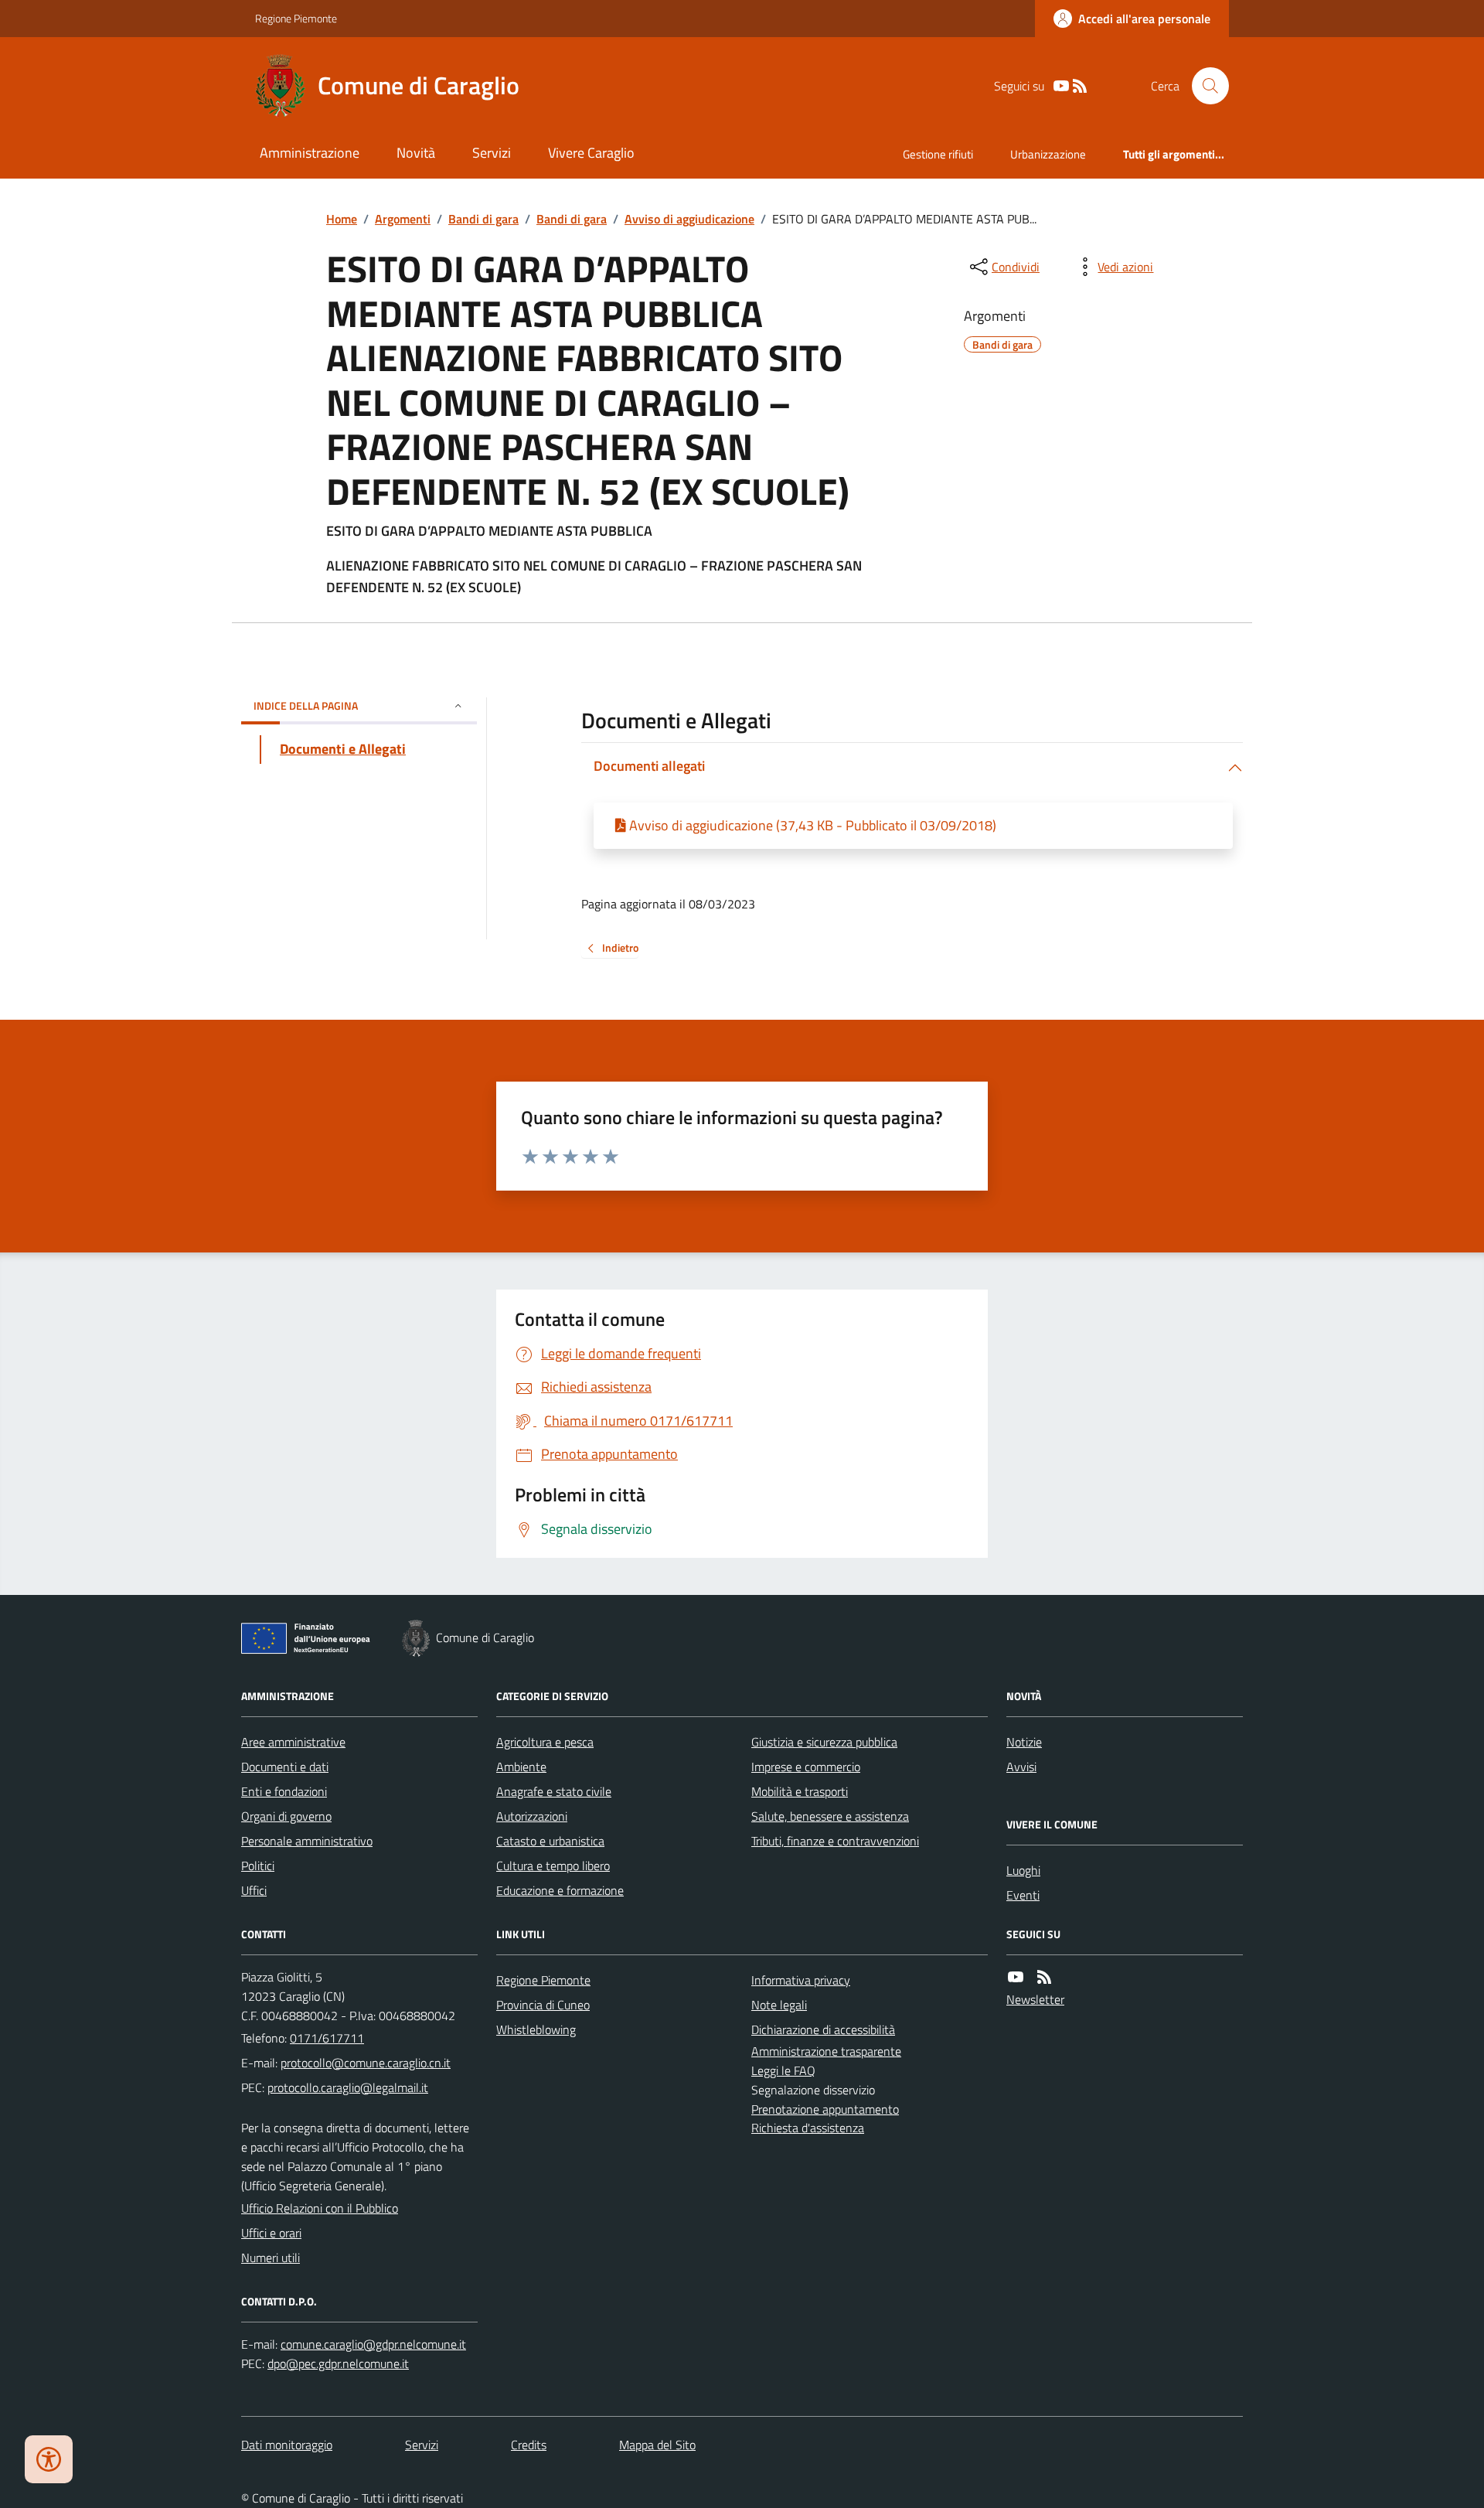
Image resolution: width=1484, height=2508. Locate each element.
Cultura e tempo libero (553, 1866)
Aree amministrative (293, 1742)
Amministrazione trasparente (826, 2051)
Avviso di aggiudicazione (689, 219)
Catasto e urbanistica (550, 1841)
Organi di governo (286, 1816)
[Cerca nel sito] (1204, 86)
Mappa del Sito (657, 2445)
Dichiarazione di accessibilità (823, 2029)
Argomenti (403, 219)
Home (342, 219)
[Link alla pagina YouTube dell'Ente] (1016, 1977)
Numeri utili (271, 2258)
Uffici (254, 1890)
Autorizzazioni (532, 1816)
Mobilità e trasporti (800, 1791)
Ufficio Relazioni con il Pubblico (320, 2208)
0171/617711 (327, 2038)
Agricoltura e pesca (545, 1742)
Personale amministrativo (307, 1841)
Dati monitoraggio (287, 2445)
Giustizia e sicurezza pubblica (824, 1742)
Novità (416, 153)
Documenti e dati (285, 1767)
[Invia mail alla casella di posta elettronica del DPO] (373, 2344)
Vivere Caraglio (591, 153)
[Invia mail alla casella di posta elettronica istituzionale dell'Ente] (366, 2063)
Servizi (492, 153)
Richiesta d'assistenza (808, 2128)
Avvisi (1021, 1767)
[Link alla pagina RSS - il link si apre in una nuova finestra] (1080, 86)
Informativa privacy (801, 1980)
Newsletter (1035, 1999)
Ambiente (521, 1767)
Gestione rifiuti (938, 154)
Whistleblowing (536, 2029)
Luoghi (1023, 1870)
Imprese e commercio (806, 1767)
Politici (258, 1866)
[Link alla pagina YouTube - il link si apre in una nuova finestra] (1061, 86)
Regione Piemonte (296, 18)
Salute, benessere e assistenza (830, 1816)
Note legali (779, 2005)
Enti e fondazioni (284, 1791)
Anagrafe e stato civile (554, 1791)
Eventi (1023, 1895)
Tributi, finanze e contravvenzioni (835, 1841)
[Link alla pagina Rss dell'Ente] (1044, 1977)
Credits (529, 2445)
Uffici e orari (271, 2233)
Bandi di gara (483, 219)
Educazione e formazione (560, 1890)
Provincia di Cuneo (543, 2005)
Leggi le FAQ (783, 2070)
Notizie (1024, 1742)
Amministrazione (310, 153)
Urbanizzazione (1048, 154)
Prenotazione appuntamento (825, 2109)
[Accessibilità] (49, 2459)
